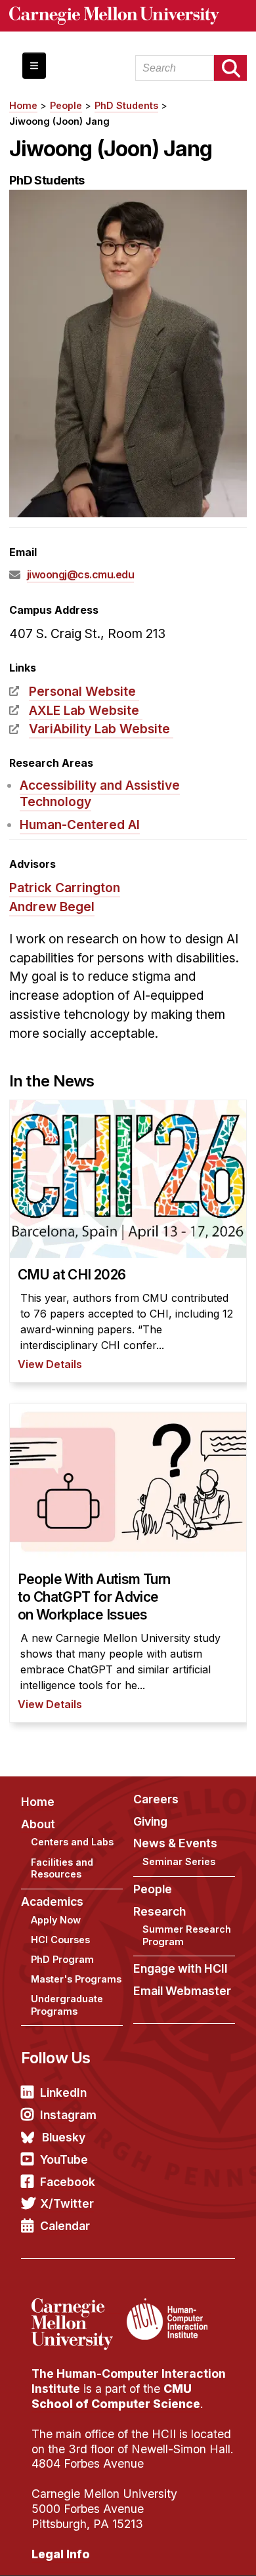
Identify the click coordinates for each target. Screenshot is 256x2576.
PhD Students (126, 105)
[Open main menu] (34, 66)
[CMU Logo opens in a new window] (128, 16)
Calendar (65, 2226)
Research (160, 1911)
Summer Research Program (187, 1935)
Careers (156, 1799)
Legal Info (61, 2554)
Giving (150, 1821)
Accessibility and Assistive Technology (100, 793)
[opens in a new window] (77, 2306)
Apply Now (56, 1920)
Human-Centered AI (80, 825)
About (38, 1824)
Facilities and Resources (62, 1868)
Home (23, 105)
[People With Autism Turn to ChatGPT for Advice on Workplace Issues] (128, 1563)
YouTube (64, 2159)
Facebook (68, 2182)
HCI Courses (60, 1940)
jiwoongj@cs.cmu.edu (81, 574)
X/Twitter (67, 2203)
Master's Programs (76, 1979)
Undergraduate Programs (67, 2005)
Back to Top (190, 2550)
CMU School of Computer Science (116, 2396)
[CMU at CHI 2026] (128, 1241)
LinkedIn (63, 2093)
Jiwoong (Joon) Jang (59, 121)
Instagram (68, 2115)
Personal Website (82, 691)
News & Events (175, 1843)
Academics (52, 1901)
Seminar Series (179, 1861)
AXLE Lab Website (84, 710)
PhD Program (62, 1959)
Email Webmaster (182, 1991)
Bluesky (64, 2137)
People (66, 105)
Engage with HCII (181, 1968)
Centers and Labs (72, 1842)
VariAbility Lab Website (99, 729)
